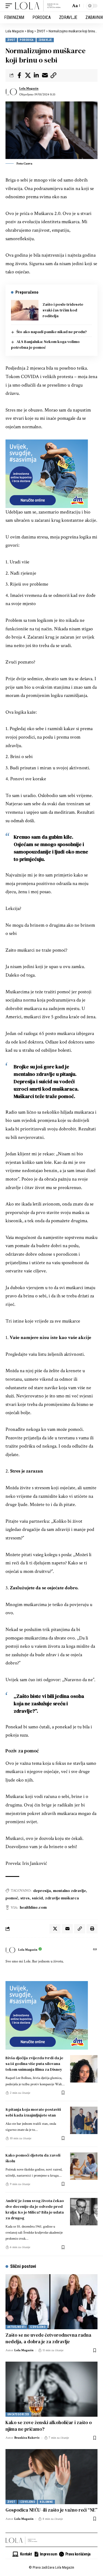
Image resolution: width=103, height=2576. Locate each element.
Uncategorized (18, 2414)
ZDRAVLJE (45, 40)
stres (25, 1898)
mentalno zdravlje (69, 1891)
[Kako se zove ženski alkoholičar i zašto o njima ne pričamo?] (51, 2389)
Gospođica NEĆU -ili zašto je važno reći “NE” (51, 2510)
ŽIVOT (11, 40)
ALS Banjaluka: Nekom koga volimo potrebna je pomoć (45, 344)
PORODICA (27, 40)
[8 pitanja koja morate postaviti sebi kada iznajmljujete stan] (84, 2120)
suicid (37, 1898)
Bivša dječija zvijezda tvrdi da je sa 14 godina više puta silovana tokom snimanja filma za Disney (34, 2064)
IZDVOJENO (38, 2327)
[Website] (95, 1950)
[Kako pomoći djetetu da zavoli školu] (84, 2166)
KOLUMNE (46, 2502)
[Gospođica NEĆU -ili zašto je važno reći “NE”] (51, 2477)
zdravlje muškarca (62, 1898)
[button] (10, 6)
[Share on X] (28, 75)
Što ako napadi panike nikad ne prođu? (52, 332)
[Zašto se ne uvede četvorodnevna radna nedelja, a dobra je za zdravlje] (51, 2302)
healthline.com (33, 1907)
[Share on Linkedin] (36, 75)
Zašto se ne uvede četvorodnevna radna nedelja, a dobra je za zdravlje (48, 2338)
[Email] (45, 75)
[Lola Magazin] (38, 6)
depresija (42, 1891)
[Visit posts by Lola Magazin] (11, 92)
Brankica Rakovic (27, 2438)
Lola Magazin (29, 88)
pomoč (12, 1898)
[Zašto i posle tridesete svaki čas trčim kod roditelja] (25, 310)
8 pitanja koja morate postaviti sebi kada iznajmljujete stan (33, 2112)
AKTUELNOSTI (16, 2327)
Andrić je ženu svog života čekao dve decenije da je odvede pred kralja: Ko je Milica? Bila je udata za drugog (35, 2209)
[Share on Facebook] (19, 75)
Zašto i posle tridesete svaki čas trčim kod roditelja (63, 310)
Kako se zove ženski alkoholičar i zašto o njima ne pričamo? (49, 2426)
